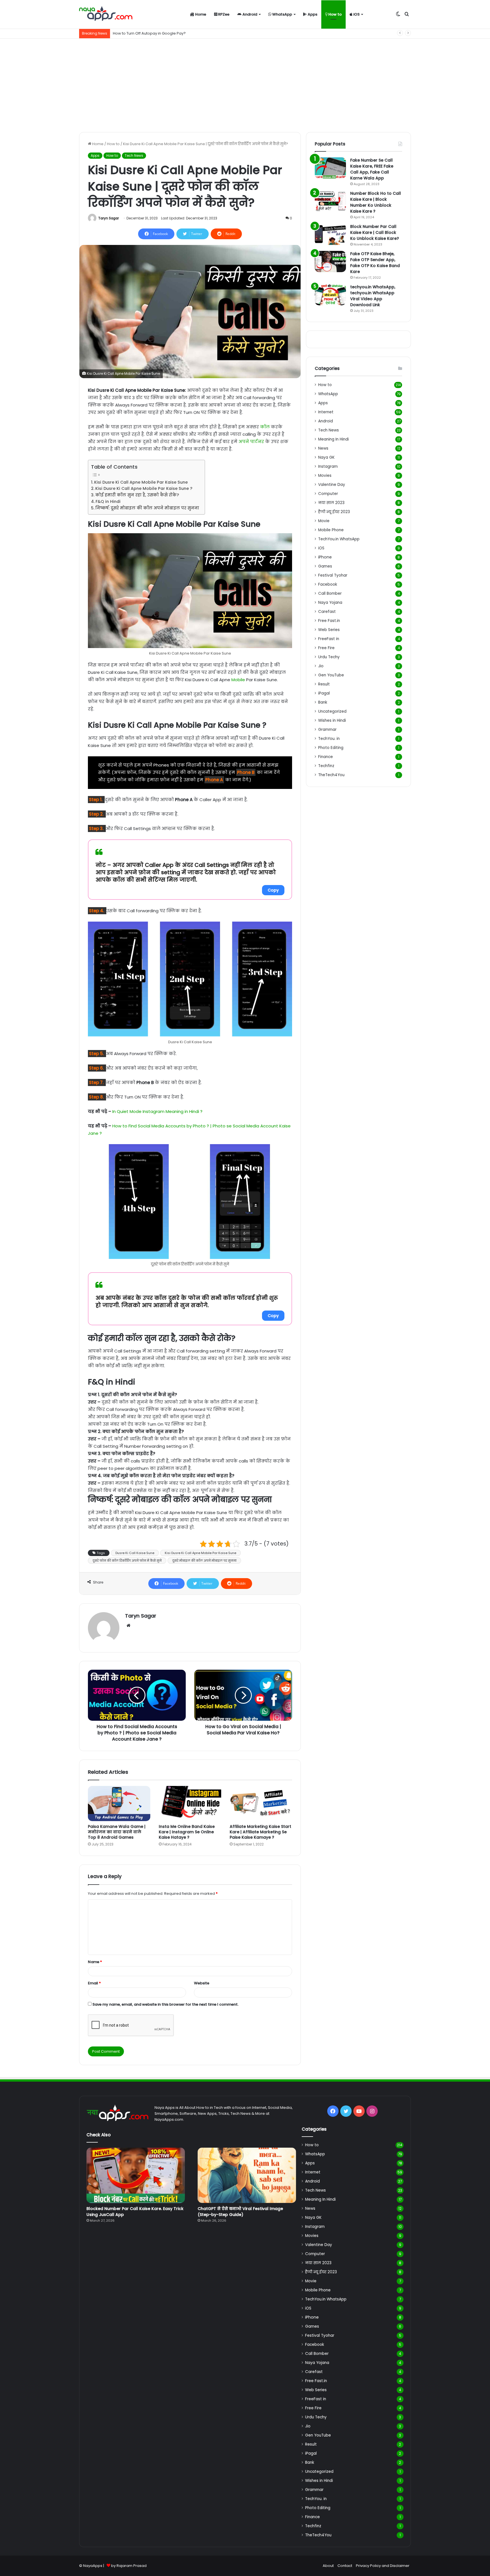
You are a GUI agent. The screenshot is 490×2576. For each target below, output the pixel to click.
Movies (325, 476)
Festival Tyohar (333, 575)
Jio (321, 666)
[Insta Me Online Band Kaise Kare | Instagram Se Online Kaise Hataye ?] (190, 1804)
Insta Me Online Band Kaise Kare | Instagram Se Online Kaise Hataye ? (187, 1832)
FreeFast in (329, 639)
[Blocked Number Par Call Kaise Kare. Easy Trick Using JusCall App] (136, 2175)
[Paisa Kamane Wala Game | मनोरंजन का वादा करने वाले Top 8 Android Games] (119, 1804)
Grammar (327, 730)
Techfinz (326, 766)
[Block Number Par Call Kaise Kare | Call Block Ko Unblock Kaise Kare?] (330, 234)
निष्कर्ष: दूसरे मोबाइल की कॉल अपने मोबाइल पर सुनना (147, 508)
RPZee (223, 14)
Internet (326, 412)
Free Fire (326, 648)
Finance (326, 757)
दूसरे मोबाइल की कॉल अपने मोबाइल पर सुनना (204, 1561)
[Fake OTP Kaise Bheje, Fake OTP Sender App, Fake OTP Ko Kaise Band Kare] (330, 262)
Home (200, 14)
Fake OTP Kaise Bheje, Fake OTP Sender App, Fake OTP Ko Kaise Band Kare (375, 263)
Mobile (238, 680)
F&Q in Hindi (108, 501)
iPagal (324, 693)
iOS (356, 14)
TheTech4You (331, 775)
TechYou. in (329, 739)
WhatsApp (282, 14)
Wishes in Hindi (332, 720)
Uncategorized (332, 711)
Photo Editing (331, 748)
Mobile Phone (331, 530)
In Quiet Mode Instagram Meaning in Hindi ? (157, 1111)
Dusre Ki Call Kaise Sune (135, 1553)
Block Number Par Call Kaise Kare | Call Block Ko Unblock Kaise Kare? (375, 232)
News (323, 448)
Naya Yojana (330, 603)
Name (95, 1962)
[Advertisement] (245, 84)
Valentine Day (332, 485)
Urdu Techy (329, 657)
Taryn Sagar (108, 218)
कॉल (265, 427)
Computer (328, 494)
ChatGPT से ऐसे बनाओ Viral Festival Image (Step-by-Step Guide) (240, 2212)
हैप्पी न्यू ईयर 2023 (334, 512)
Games (325, 566)
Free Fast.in (329, 621)
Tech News (134, 155)
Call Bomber (330, 593)
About (328, 2566)
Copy (273, 890)
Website (202, 1983)
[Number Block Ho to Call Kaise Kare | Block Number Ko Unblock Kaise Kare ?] (330, 201)
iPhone (325, 557)
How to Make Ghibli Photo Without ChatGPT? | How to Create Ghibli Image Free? (185, 33)
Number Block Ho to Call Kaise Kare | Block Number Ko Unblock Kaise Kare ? (376, 202)
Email (94, 1983)
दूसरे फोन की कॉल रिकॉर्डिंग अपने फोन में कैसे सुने (127, 1561)
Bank (323, 702)
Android (249, 14)
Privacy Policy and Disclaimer (383, 2566)
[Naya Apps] (106, 14)
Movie (324, 521)
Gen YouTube (331, 675)
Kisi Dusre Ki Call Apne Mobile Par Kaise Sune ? (144, 488)
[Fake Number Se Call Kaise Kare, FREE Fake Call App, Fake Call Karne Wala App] (330, 168)
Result (324, 684)
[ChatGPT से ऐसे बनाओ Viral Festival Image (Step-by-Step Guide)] (247, 2175)
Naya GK (326, 457)
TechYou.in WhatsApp (339, 539)
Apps (312, 14)
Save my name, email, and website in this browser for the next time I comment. (165, 2004)
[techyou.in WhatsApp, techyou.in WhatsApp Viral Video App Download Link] (330, 295)
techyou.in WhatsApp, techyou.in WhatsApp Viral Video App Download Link (373, 296)
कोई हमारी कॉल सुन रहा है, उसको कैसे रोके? (137, 495)
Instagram (328, 466)
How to (335, 14)
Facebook (328, 584)
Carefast (327, 612)
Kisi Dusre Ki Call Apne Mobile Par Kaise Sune (141, 482)
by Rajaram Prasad (129, 2566)
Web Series (329, 630)
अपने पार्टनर (251, 442)
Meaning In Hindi (333, 439)
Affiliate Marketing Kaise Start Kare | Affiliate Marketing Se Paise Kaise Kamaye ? (260, 1832)
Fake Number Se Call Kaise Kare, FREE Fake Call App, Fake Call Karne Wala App (372, 169)
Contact (345, 2566)
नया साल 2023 (331, 503)
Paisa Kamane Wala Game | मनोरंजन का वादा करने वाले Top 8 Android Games (117, 1832)
